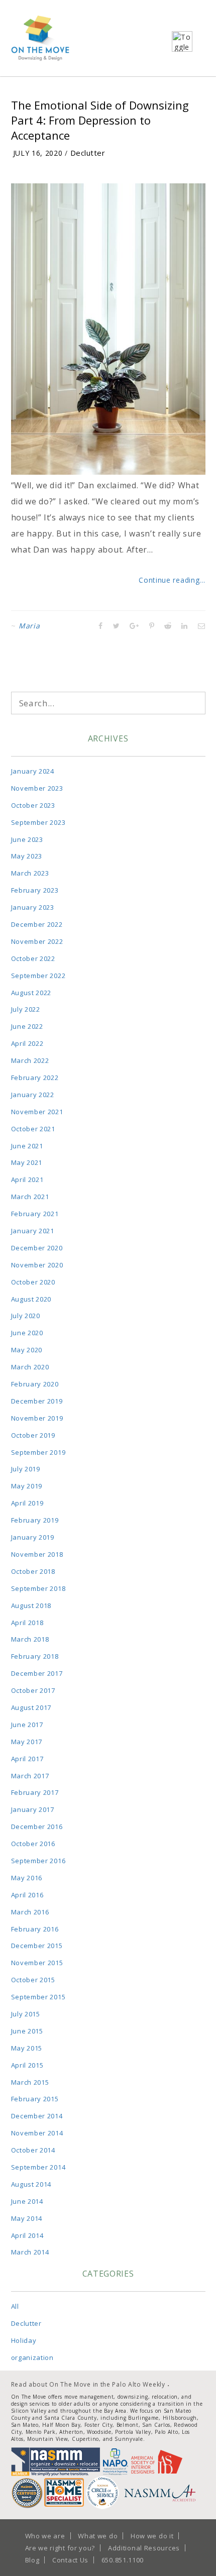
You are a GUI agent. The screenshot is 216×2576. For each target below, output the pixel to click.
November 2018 (37, 1554)
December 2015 (37, 1946)
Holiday (24, 2340)
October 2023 (33, 805)
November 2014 (37, 2133)
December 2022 (37, 924)
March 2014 (30, 2252)
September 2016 (38, 1861)
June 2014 (27, 2201)
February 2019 (35, 1520)
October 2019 (33, 1435)
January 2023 (33, 907)
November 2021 (37, 1112)
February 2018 (35, 1656)
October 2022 (33, 958)
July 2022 (26, 1009)
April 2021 (27, 1179)
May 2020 (27, 1350)
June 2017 (27, 1725)
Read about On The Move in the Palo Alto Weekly (88, 2384)
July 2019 (26, 1469)
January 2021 (33, 1231)
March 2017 (30, 1776)
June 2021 (27, 1146)
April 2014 (27, 2235)
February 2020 (35, 1384)
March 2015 (30, 2082)
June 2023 (27, 839)
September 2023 (38, 822)
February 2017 (35, 1792)
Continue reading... (172, 580)
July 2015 (26, 2014)
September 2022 (38, 976)
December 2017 (37, 1673)
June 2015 (27, 2031)
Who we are (45, 2536)
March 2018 (30, 1639)
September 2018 (38, 1588)
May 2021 (27, 1162)
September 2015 (38, 1997)
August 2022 (31, 993)
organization (32, 2357)
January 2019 (33, 1537)
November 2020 (37, 1265)
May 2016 (27, 1878)
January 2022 (33, 1095)
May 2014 (27, 2218)
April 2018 (27, 1623)
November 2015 (37, 1963)
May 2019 (27, 1486)
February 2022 (35, 1078)
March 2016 (30, 1912)
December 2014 (37, 2116)
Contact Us (70, 2560)
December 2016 (37, 1827)
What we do (98, 2536)
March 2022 (30, 1060)
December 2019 (37, 1401)
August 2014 (31, 2184)
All (15, 2306)
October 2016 (33, 1844)
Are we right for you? (60, 2548)
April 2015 (27, 2065)
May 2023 (27, 856)
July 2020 (26, 1316)
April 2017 (27, 1759)
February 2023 (35, 890)
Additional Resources (144, 2548)
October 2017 (33, 1690)
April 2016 (27, 1895)
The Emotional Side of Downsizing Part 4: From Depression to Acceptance (100, 120)
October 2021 (33, 1129)
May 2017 (27, 1742)
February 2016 (35, 1929)
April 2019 (27, 1503)
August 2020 (31, 1299)
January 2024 (33, 771)
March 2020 (30, 1367)
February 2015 (35, 2099)
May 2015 (27, 2048)
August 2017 (31, 1707)
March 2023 (30, 873)
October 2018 (33, 1571)
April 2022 (27, 1043)
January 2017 (33, 1809)
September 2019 (38, 1452)
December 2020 (37, 1248)
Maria (29, 626)
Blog (32, 2560)
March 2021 (30, 1197)
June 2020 (27, 1333)
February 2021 (35, 1214)
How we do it (152, 2536)
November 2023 (37, 788)
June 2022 (27, 1026)
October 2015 (33, 1980)
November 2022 (37, 941)
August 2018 (31, 1605)
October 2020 (33, 1282)
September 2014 (38, 2167)
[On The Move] (40, 38)
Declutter (88, 153)
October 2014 (33, 2150)
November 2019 (37, 1418)
